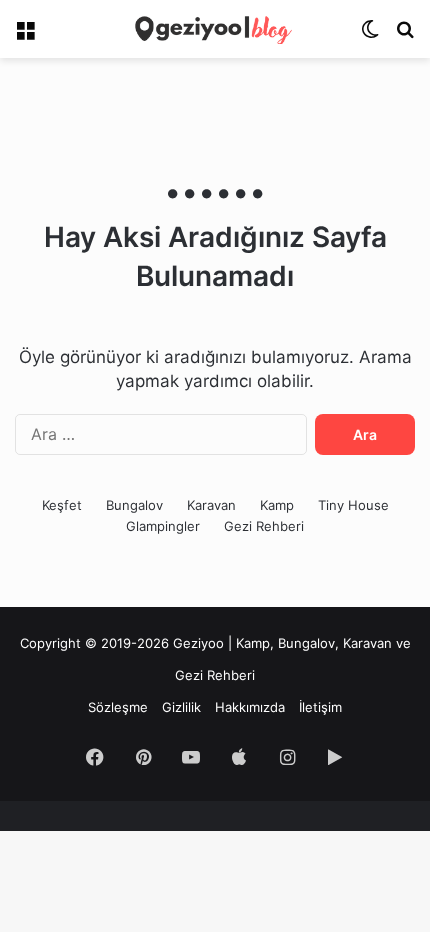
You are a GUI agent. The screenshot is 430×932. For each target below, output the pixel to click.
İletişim (320, 707)
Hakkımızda (250, 707)
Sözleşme (118, 707)
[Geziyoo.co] (215, 29)
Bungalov (134, 505)
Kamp (277, 505)
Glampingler (163, 526)
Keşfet (62, 505)
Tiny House (353, 505)
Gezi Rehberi (264, 526)
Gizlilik (181, 707)
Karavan (211, 505)
